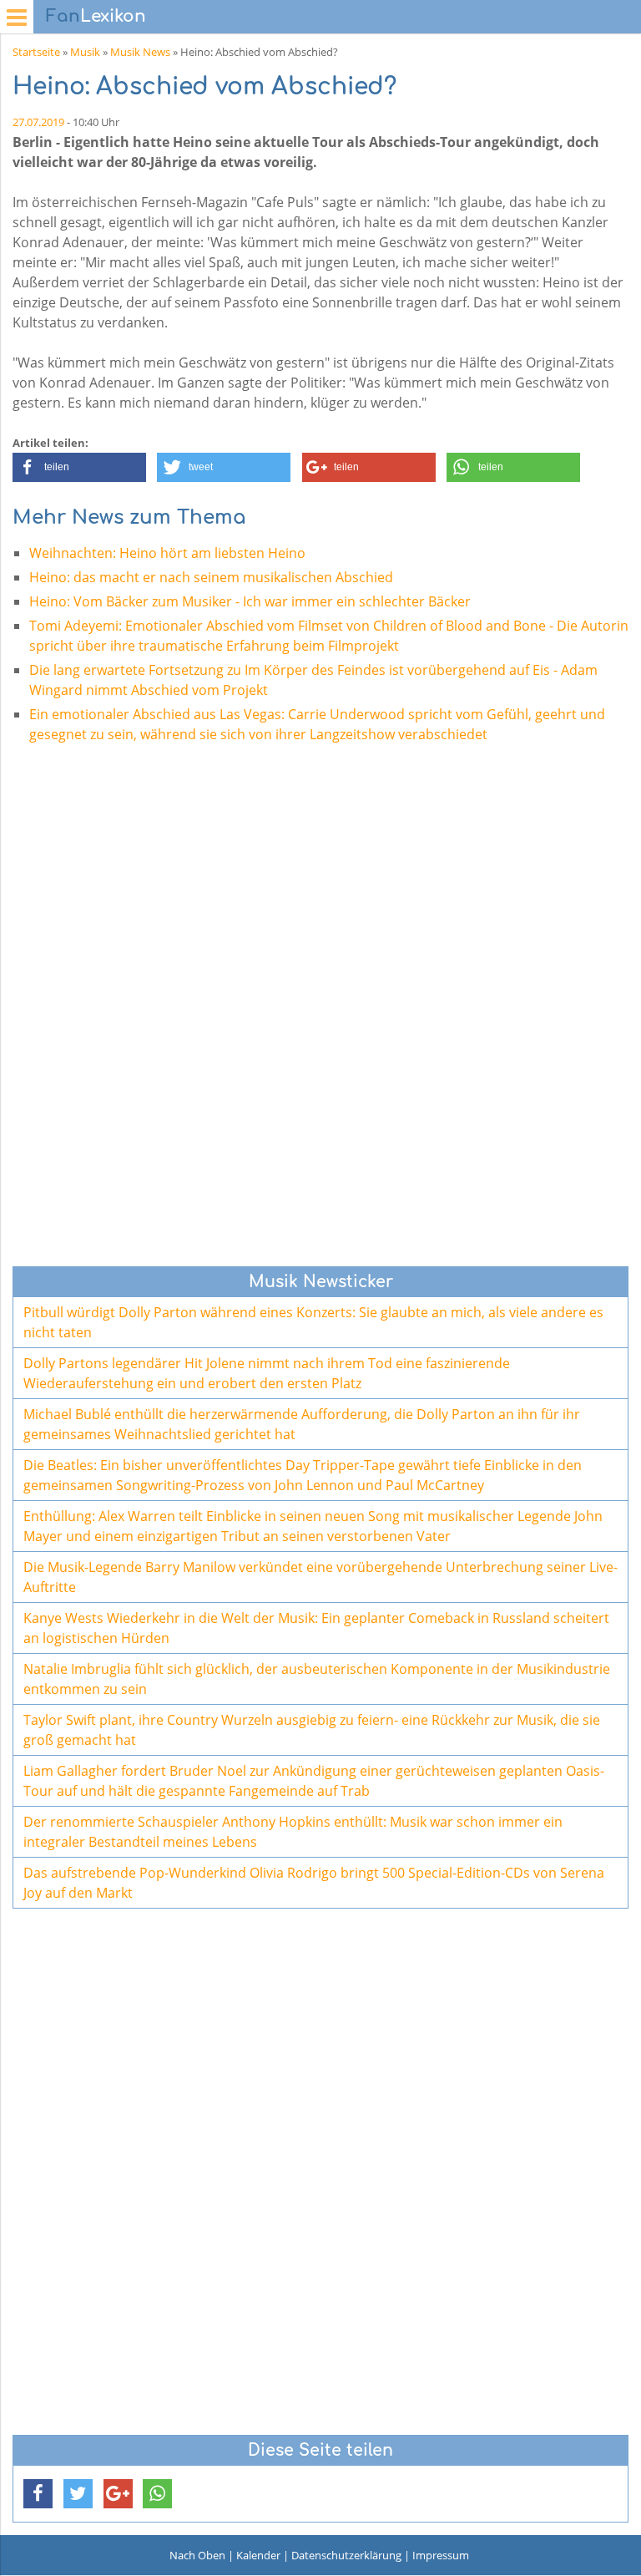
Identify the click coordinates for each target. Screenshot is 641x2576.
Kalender (258, 2555)
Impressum (441, 2555)
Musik (85, 52)
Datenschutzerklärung (346, 2555)
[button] (79, 467)
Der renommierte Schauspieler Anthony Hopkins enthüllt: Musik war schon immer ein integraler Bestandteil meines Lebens (293, 1832)
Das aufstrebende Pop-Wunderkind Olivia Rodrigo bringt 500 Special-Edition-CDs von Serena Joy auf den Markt (314, 1883)
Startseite (36, 52)
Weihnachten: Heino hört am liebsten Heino (167, 553)
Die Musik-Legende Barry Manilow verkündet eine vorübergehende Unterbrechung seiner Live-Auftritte (320, 1577)
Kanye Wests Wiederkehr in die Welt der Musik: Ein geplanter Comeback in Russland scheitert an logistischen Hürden (316, 1628)
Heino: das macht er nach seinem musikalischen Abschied (211, 577)
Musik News (140, 52)
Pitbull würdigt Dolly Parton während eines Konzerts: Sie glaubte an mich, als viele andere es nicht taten (313, 1322)
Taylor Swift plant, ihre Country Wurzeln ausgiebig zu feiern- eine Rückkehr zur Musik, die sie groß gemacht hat (312, 1730)
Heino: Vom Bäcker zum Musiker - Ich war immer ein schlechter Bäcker (250, 601)
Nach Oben (197, 2555)
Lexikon (96, 16)
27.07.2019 (38, 122)
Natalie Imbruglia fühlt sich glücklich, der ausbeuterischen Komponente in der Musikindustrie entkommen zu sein (317, 1679)
